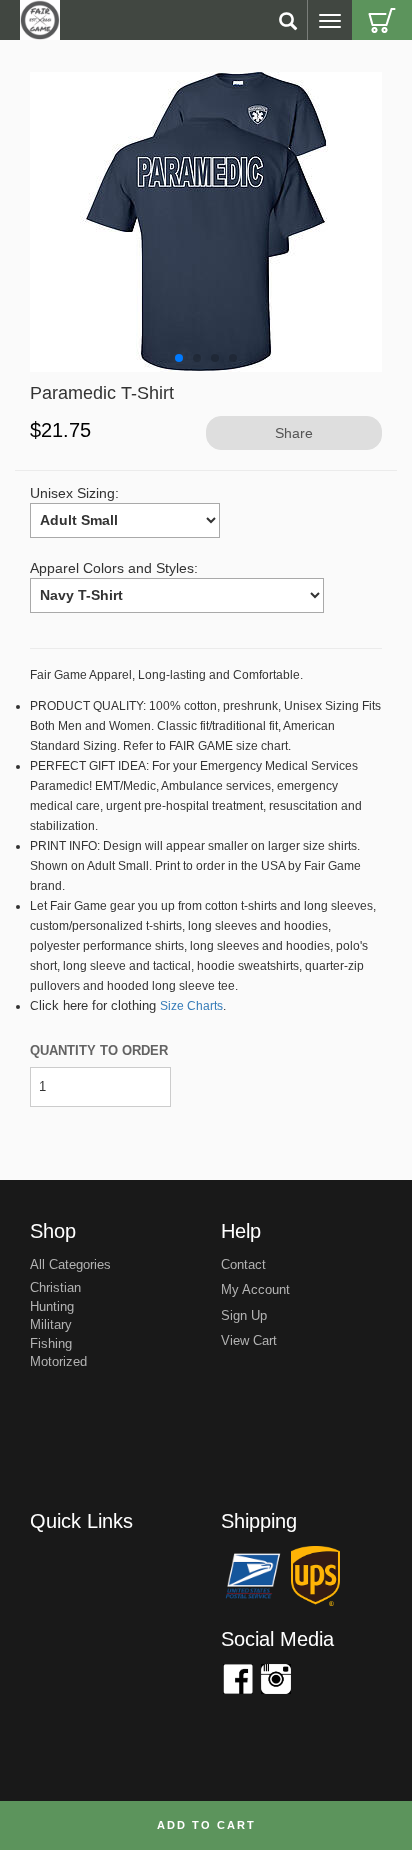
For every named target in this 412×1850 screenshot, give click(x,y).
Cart (382, 20)
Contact (243, 1264)
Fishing (51, 1343)
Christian (55, 1287)
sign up (244, 1315)
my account (255, 1289)
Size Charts (191, 1006)
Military (51, 1324)
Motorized (58, 1361)
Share (294, 433)
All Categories (70, 1264)
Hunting (52, 1306)
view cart (249, 1340)
